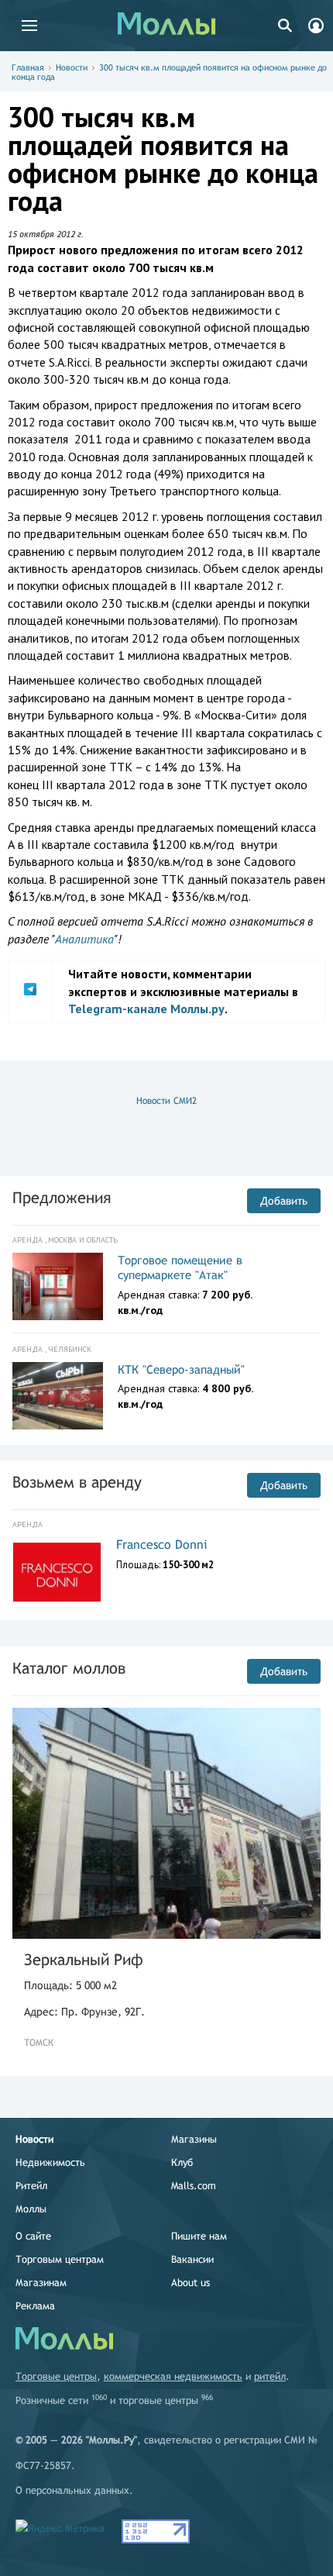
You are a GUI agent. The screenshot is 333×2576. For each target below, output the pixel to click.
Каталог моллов (69, 1668)
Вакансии (192, 2259)
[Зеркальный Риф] (166, 1824)
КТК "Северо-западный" (181, 1369)
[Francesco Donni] (57, 1572)
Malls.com (194, 2186)
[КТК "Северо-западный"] (58, 1396)
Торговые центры (56, 2376)
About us (191, 2283)
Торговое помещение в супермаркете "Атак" (180, 1268)
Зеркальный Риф (84, 1959)
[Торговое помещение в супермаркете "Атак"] (58, 1287)
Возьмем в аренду (77, 1482)
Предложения (62, 1197)
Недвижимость (50, 2162)
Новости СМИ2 (166, 1101)
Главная (28, 67)
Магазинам (41, 2283)
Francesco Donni (162, 1545)
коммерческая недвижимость (173, 2376)
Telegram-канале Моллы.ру (146, 1009)
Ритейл (31, 2186)
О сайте (33, 2236)
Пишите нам (199, 2236)
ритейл (270, 2376)
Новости (72, 67)
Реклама (35, 2306)
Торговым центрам (60, 2259)
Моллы (31, 2209)
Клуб (182, 2162)
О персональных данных (72, 2490)
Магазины (194, 2139)
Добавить (284, 1201)
